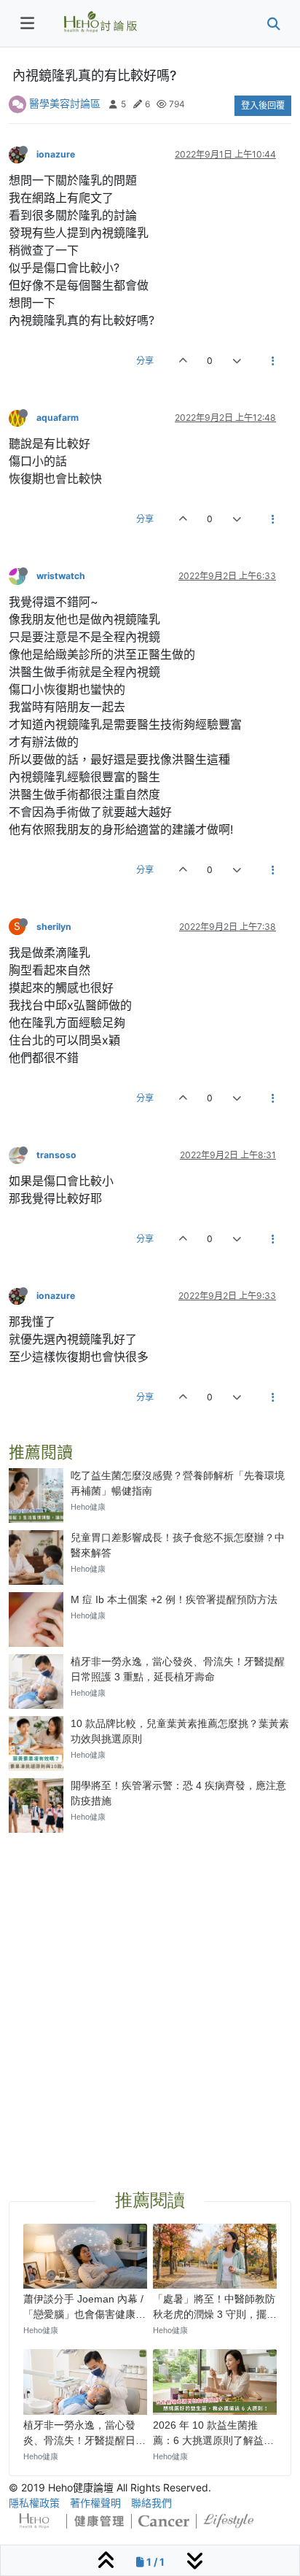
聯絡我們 (151, 2503)
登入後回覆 (263, 105)
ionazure (56, 154)
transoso (56, 1155)
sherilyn (54, 927)
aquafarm (58, 418)
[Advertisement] (150, 1994)
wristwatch (61, 576)
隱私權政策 (34, 2503)
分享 (145, 361)
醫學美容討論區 (65, 103)
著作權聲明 (95, 2503)
